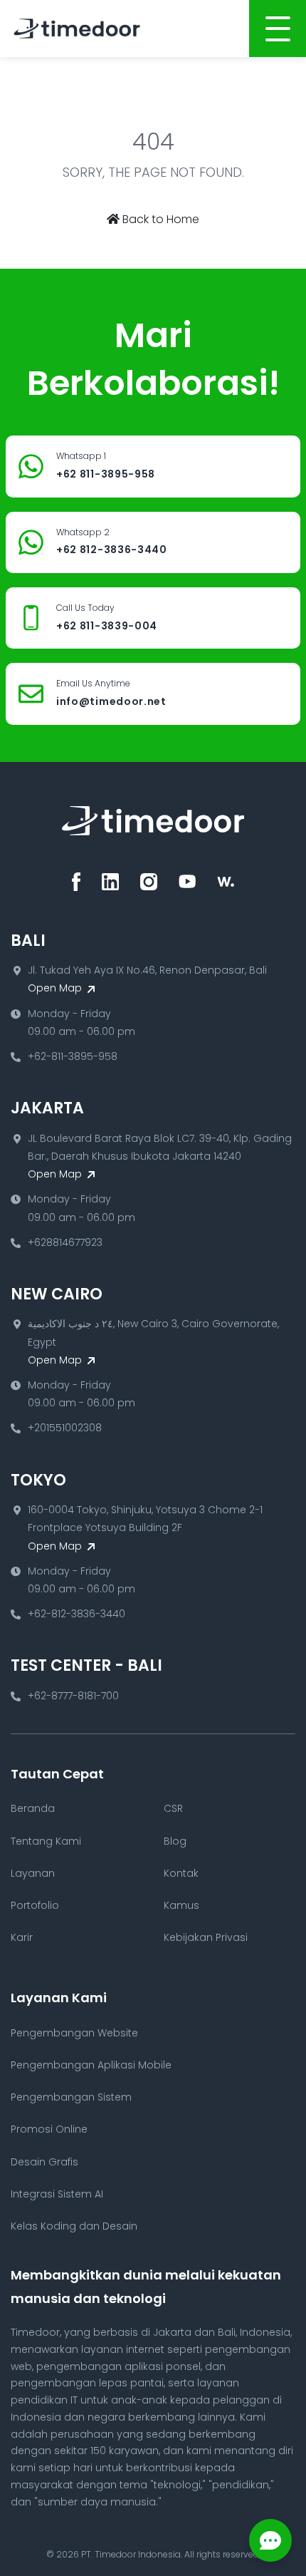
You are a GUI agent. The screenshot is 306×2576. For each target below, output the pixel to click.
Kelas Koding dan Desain (74, 2226)
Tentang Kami (46, 1841)
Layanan (33, 1873)
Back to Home (159, 219)
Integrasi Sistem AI (57, 2194)
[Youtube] (187, 882)
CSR (173, 1808)
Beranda (33, 1808)
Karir (22, 1937)
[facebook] (76, 882)
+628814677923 (65, 1242)
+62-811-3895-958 (73, 1056)
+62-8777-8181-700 (73, 1696)
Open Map (56, 988)
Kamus (181, 1905)
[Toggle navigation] (278, 29)
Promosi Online (49, 2129)
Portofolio (35, 1905)
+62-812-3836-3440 (76, 1614)
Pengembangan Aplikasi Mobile (91, 2065)
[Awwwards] (226, 882)
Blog (175, 1841)
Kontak (181, 1873)
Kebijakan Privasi (206, 1937)
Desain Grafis (44, 2162)
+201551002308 (65, 1428)
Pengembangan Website (74, 2033)
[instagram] (149, 882)
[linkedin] (110, 882)
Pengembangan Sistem (71, 2097)
